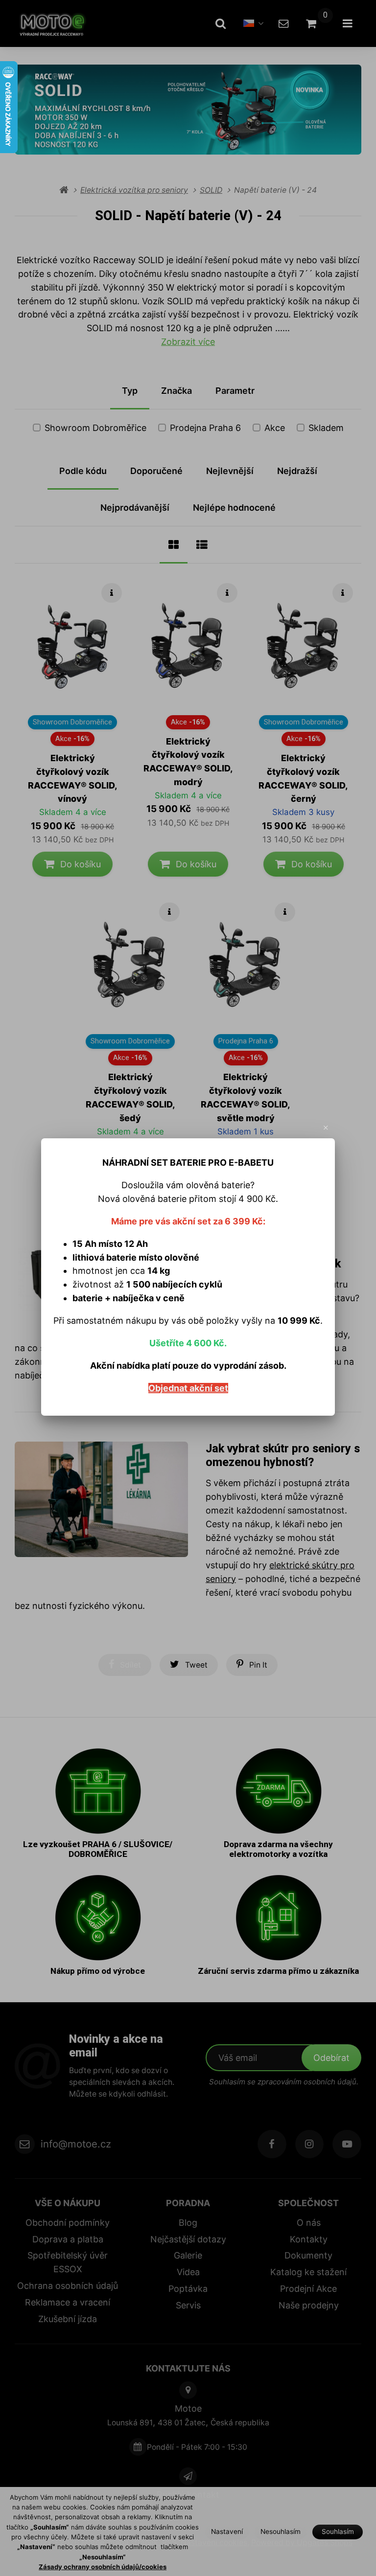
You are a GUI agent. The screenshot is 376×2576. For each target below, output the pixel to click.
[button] (326, 1128)
